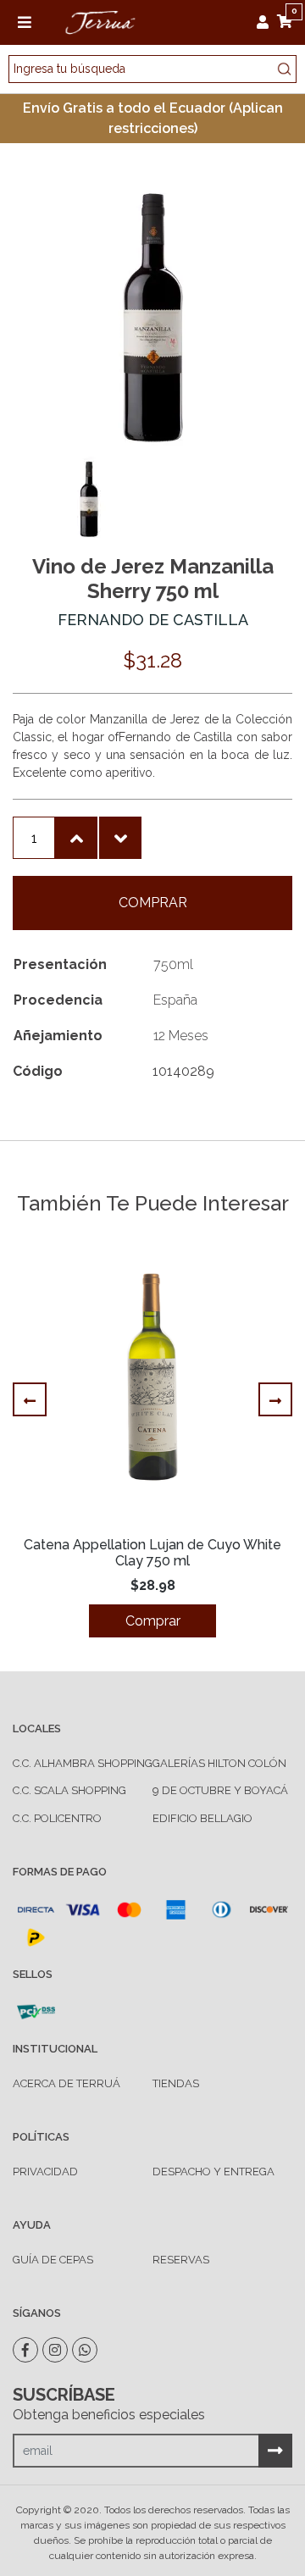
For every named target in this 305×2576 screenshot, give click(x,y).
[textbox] (152, 69)
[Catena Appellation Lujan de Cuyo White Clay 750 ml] (152, 1380)
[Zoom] (89, 498)
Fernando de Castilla (153, 620)
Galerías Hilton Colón (219, 1763)
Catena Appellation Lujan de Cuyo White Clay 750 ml (152, 1553)
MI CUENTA (267, 22)
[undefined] (152, 317)
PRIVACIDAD (45, 2172)
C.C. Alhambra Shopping (83, 1763)
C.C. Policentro (57, 1818)
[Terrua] (100, 21)
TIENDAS (176, 2083)
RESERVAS (181, 2260)
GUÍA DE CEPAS (53, 2260)
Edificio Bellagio (202, 1818)
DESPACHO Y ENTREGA (213, 2172)
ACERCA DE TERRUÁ (67, 2083)
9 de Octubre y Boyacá (220, 1790)
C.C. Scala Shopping (69, 1790)
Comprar (153, 903)
